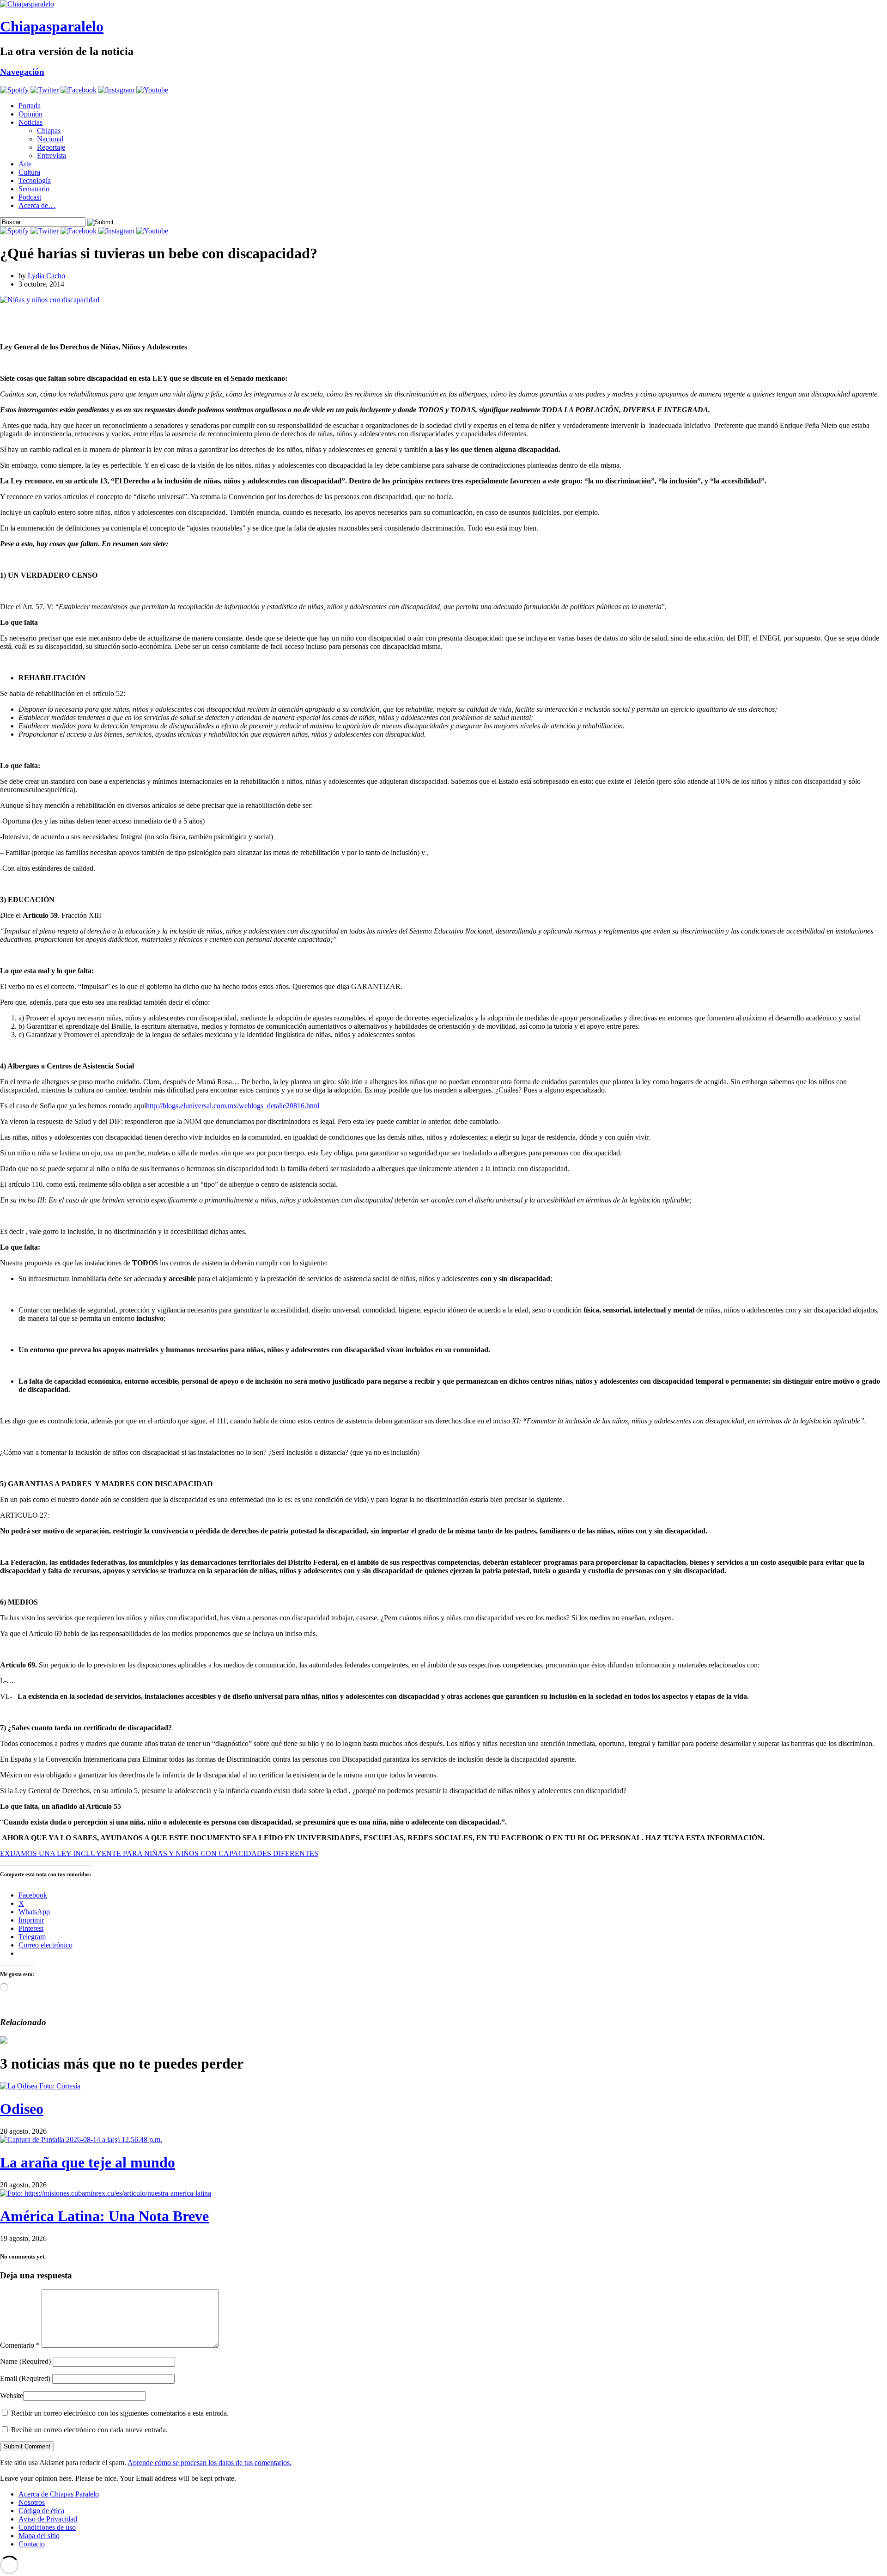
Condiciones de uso (47, 2527)
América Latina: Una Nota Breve (104, 2216)
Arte (25, 164)
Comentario (20, 2345)
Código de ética (41, 2511)
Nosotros (32, 2502)
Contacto (32, 2544)
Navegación (22, 72)
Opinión (30, 114)
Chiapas (49, 131)
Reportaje (51, 147)
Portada (30, 106)
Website (12, 2396)
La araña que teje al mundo (88, 2162)
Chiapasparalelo (52, 26)
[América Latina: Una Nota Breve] (106, 2193)
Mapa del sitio (39, 2536)
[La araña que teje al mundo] (81, 2140)
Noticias (30, 122)
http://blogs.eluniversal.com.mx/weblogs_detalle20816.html (233, 1106)
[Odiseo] (40, 2086)
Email (25, 2378)
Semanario (34, 189)
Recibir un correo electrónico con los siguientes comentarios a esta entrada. (120, 2413)
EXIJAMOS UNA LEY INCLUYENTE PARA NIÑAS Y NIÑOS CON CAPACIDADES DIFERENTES (159, 1853)
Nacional (50, 139)
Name (25, 2361)
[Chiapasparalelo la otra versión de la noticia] (443, 4)
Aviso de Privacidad (48, 2519)
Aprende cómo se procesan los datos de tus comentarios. (210, 2463)
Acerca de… (37, 205)
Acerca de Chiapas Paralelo (59, 2494)
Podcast (30, 197)
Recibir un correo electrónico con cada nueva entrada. (89, 2430)
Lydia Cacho (46, 276)
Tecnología (35, 180)
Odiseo (22, 2109)
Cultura (29, 172)
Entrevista (52, 156)
